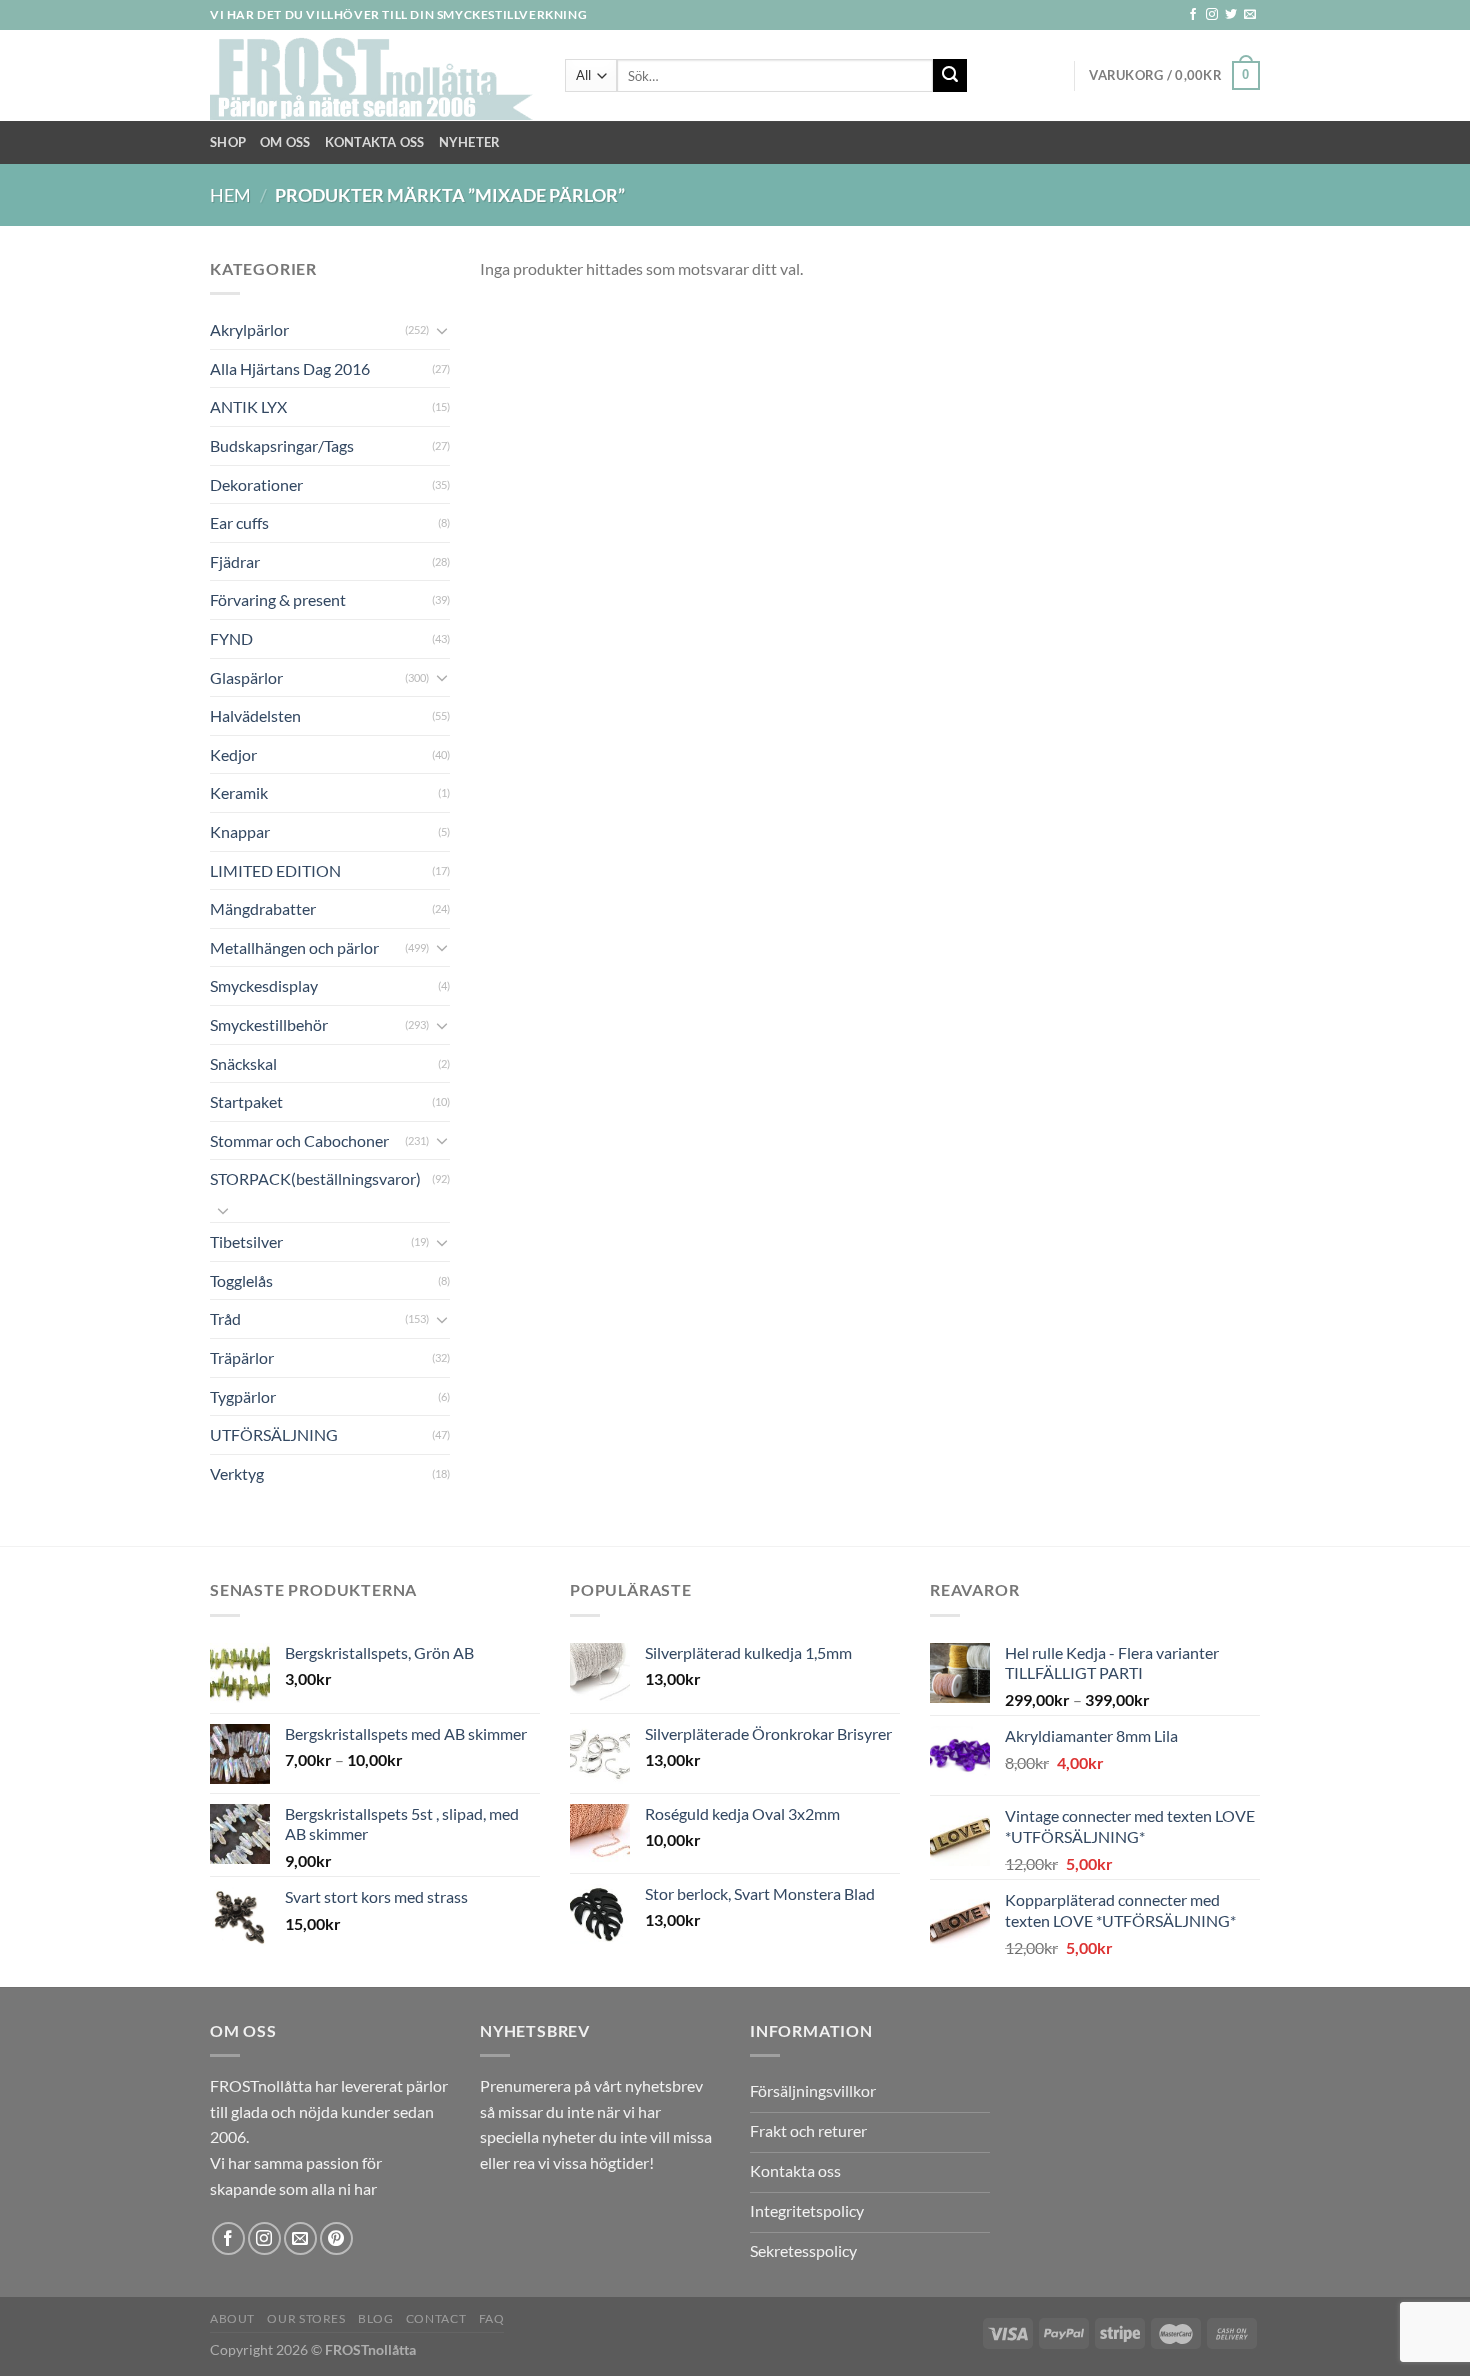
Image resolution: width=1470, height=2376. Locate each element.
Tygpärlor (243, 1396)
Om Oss (285, 142)
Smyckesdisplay (264, 985)
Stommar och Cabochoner (299, 1140)
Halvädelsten (255, 715)
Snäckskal (243, 1063)
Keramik (239, 792)
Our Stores (306, 2318)
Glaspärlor (246, 677)
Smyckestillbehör (269, 1024)
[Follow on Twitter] (1231, 15)
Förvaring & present (278, 599)
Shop (228, 142)
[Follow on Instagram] (1212, 15)
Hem (230, 195)
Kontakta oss (375, 142)
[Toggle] (442, 330)
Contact (436, 2318)
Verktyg (237, 1473)
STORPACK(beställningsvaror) (315, 1178)
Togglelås (241, 1280)
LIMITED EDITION (275, 870)
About (232, 2318)
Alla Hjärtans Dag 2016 (290, 368)
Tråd (225, 1318)
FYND (231, 638)
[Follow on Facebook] (1193, 15)
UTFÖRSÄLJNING (274, 1434)
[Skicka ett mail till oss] (1250, 15)
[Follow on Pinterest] (336, 2238)
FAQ (492, 2318)
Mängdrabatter (263, 908)
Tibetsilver (246, 1241)
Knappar (240, 831)
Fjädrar (235, 561)
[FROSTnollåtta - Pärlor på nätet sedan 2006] (372, 76)
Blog (375, 2318)
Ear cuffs (239, 522)
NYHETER (470, 142)
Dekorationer (256, 484)
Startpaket (246, 1101)
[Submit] (950, 76)
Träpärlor (242, 1357)
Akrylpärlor (249, 329)
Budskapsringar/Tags (282, 445)
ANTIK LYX (248, 406)
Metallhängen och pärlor (294, 947)
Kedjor (233, 754)
